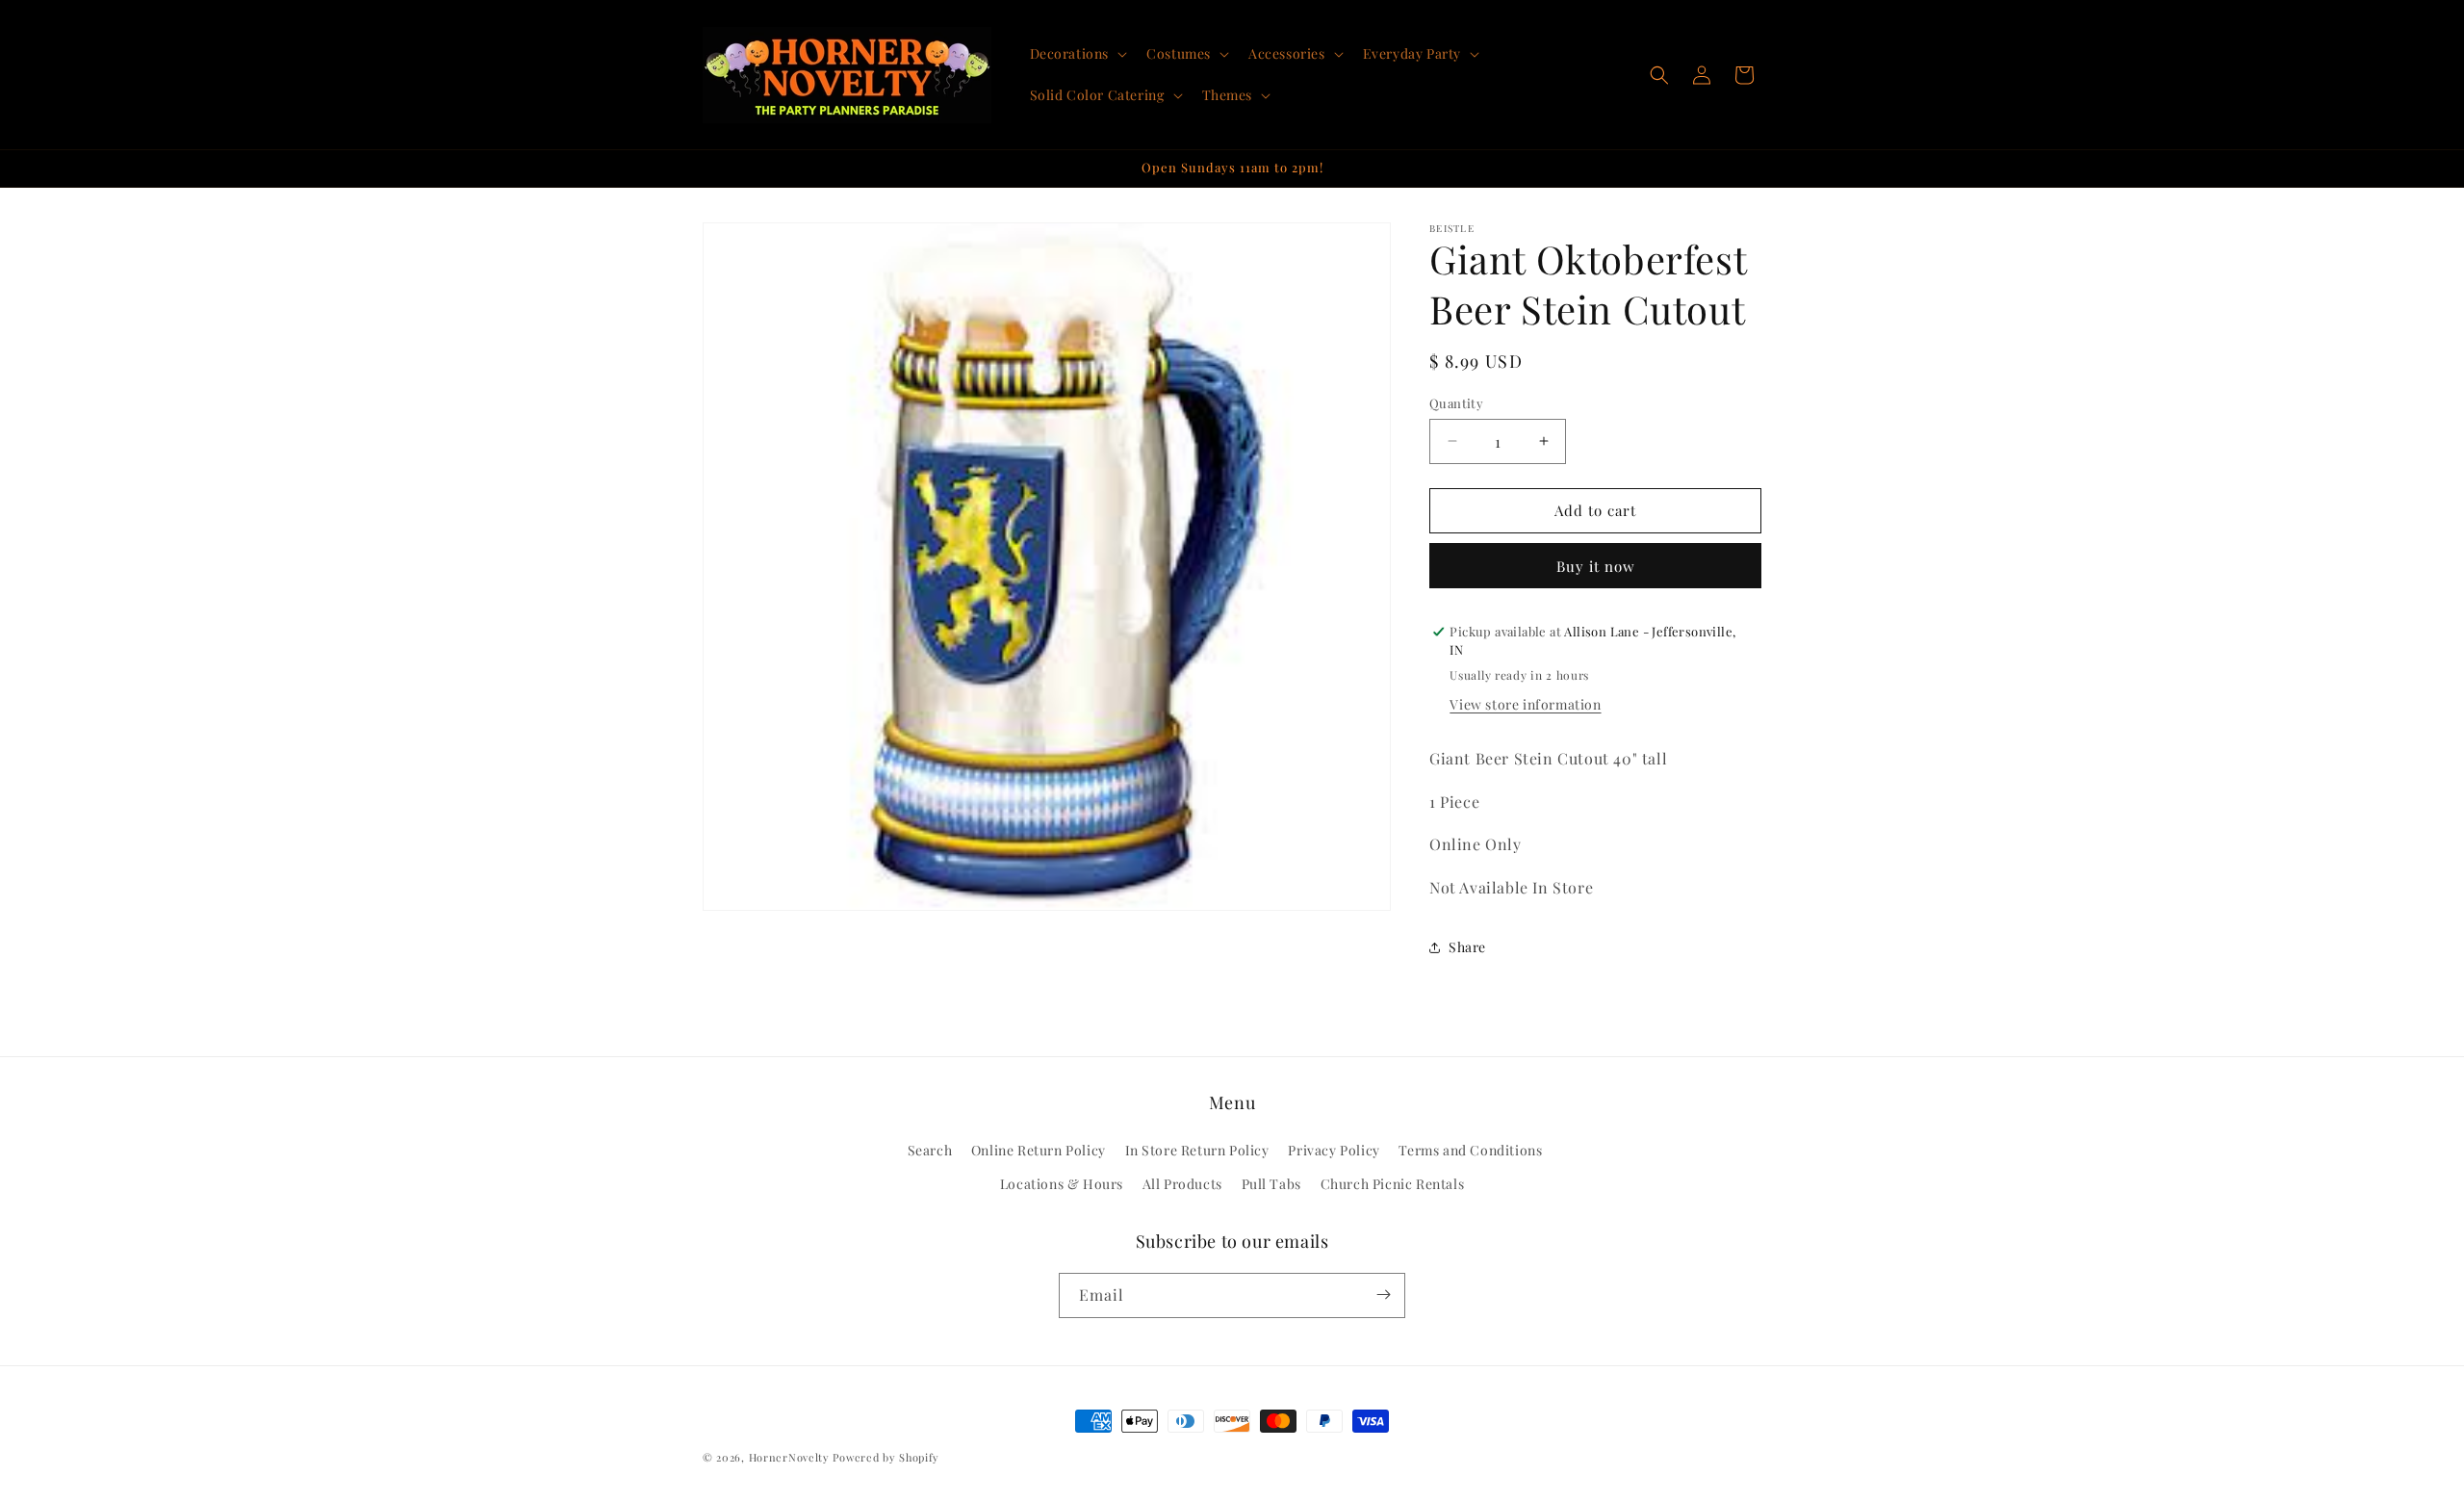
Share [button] (1467, 947)
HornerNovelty (789, 1457)
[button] (1077, 54)
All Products (1182, 1185)
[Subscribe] (1383, 1295)
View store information (1525, 704)
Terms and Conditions (1470, 1151)
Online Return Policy (1039, 1151)
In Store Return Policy (1197, 1151)
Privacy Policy (1334, 1151)
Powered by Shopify (886, 1457)
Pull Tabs (1271, 1185)
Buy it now (1596, 566)
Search (930, 1151)
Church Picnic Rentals (1393, 1185)
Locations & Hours (1062, 1185)
